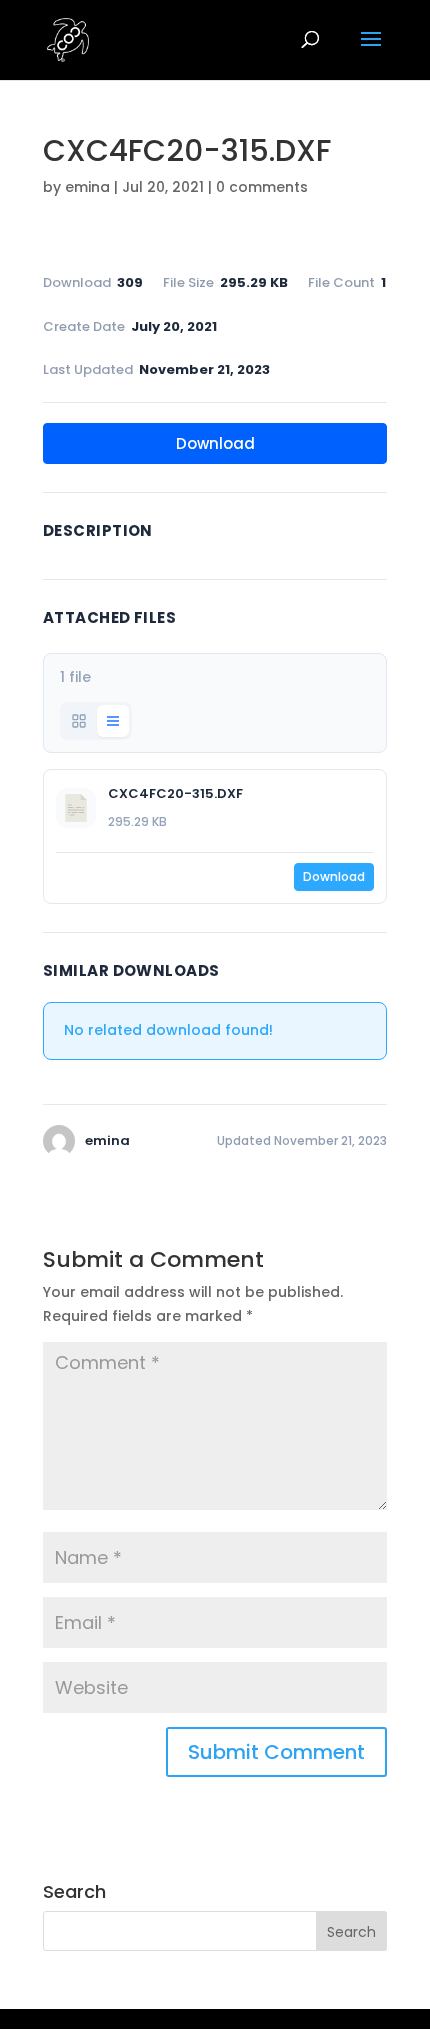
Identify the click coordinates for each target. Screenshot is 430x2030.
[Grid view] (79, 721)
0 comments (262, 187)
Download (215, 443)
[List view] (113, 721)
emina (87, 187)
